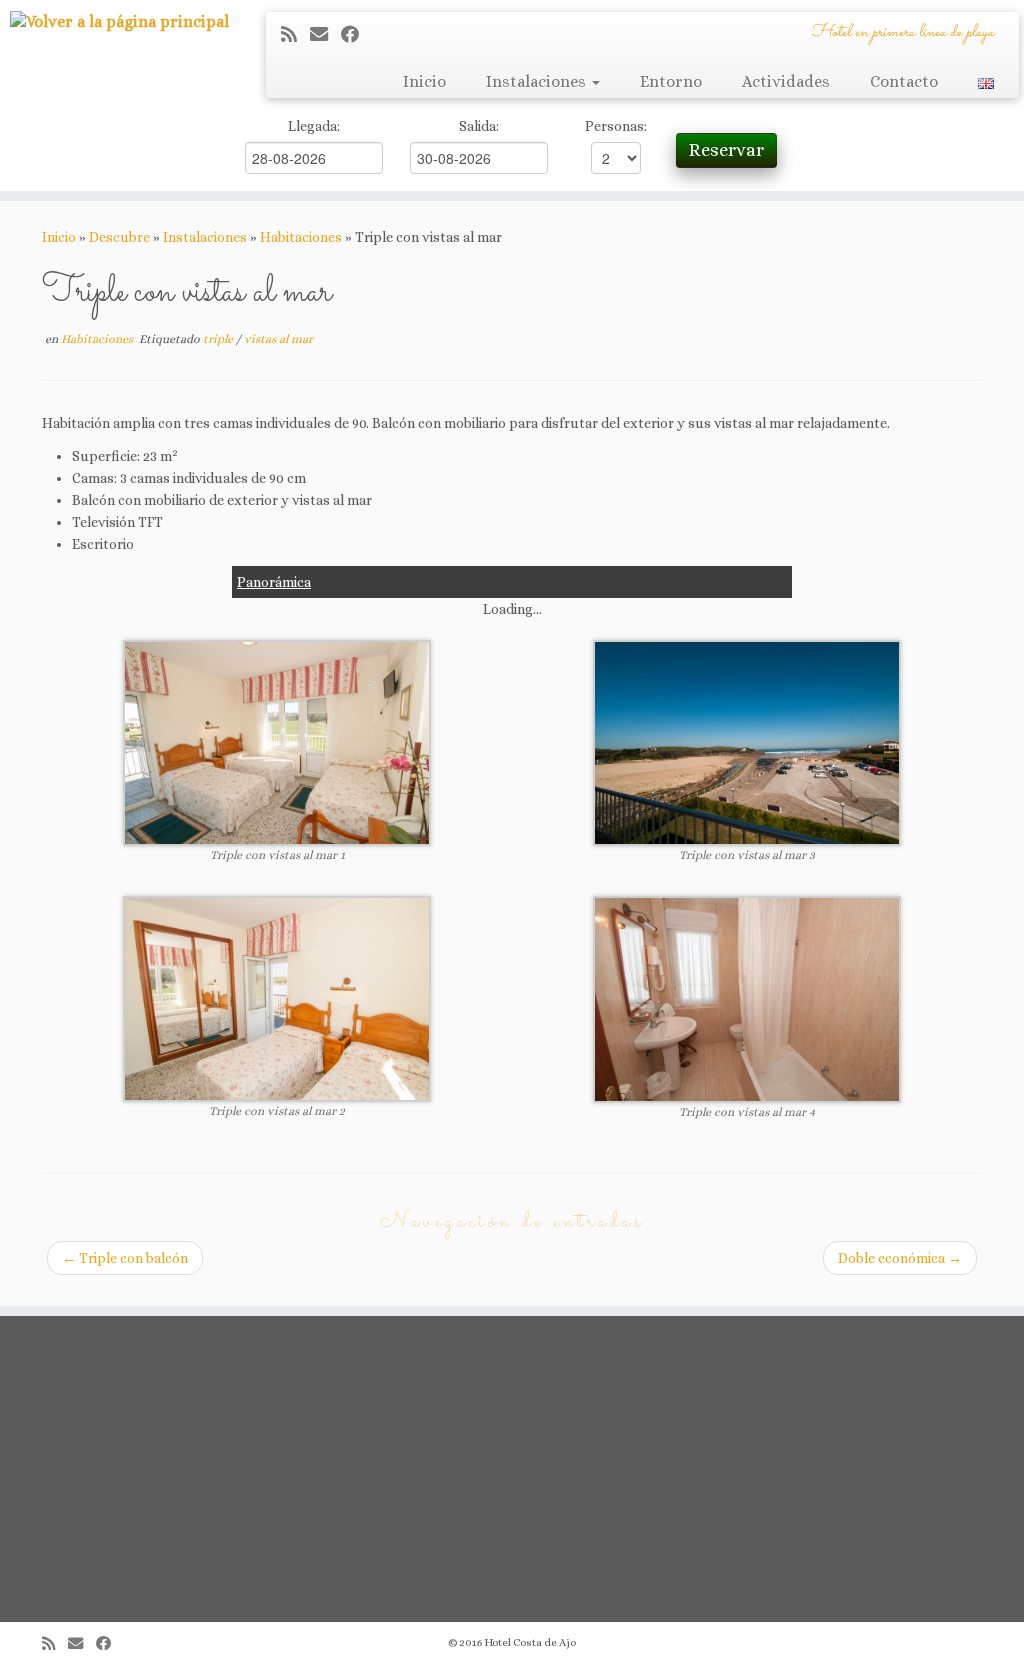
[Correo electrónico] (325, 34)
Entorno (671, 81)
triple (219, 339)
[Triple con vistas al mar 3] (747, 741)
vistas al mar (278, 339)
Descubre (119, 237)
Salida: (479, 126)
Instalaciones (538, 81)
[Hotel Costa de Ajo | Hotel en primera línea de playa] (120, 21)
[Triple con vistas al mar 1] (277, 741)
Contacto (904, 81)
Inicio (424, 81)
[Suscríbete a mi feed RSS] (295, 34)
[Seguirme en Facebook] (356, 34)
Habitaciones (301, 237)
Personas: (616, 126)
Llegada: (314, 126)
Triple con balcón (125, 1258)
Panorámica (274, 582)
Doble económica (900, 1258)
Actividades (786, 81)
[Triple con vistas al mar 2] (277, 997)
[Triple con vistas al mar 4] (747, 998)
